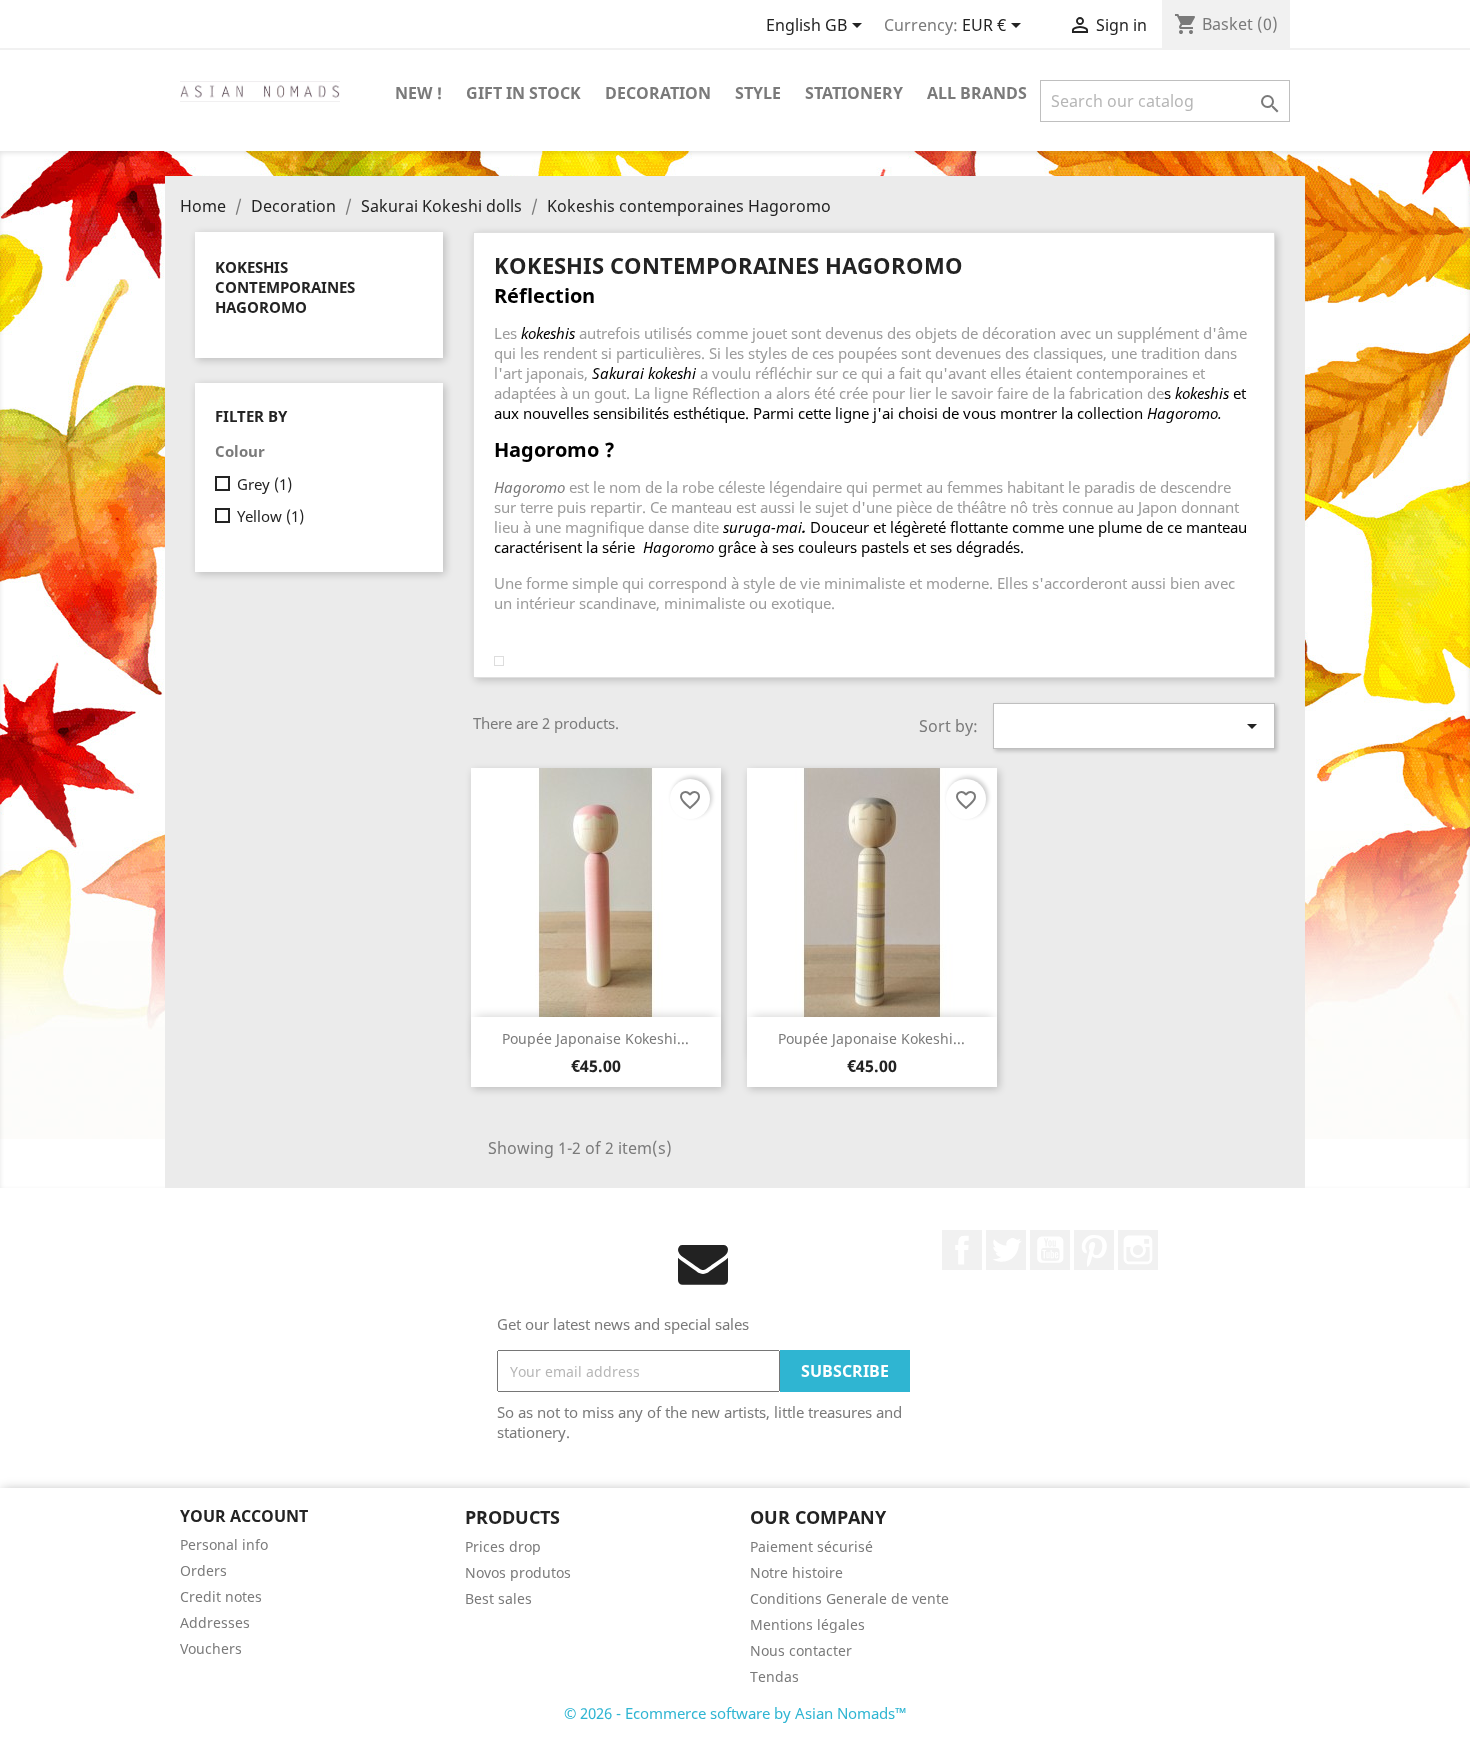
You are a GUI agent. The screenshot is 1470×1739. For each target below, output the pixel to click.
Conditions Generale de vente (849, 1598)
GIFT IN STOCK (523, 93)
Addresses (215, 1622)
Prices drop (503, 1546)
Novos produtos (518, 1572)
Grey (264, 484)
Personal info (224, 1544)
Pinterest (1094, 1250)
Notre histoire (796, 1572)
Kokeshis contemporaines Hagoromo (285, 287)
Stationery (854, 93)
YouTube (1050, 1250)
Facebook (962, 1250)
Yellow (270, 516)
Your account (244, 1516)
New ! (418, 93)
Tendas (774, 1676)
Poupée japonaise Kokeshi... (595, 1038)
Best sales (498, 1598)
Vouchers (211, 1648)
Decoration (658, 93)
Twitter (1006, 1250)
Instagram (1138, 1250)
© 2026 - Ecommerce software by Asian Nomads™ (735, 1713)
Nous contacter (801, 1650)
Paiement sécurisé (811, 1546)
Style (758, 93)
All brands (977, 93)
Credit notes (221, 1596)
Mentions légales (807, 1624)
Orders (203, 1570)
